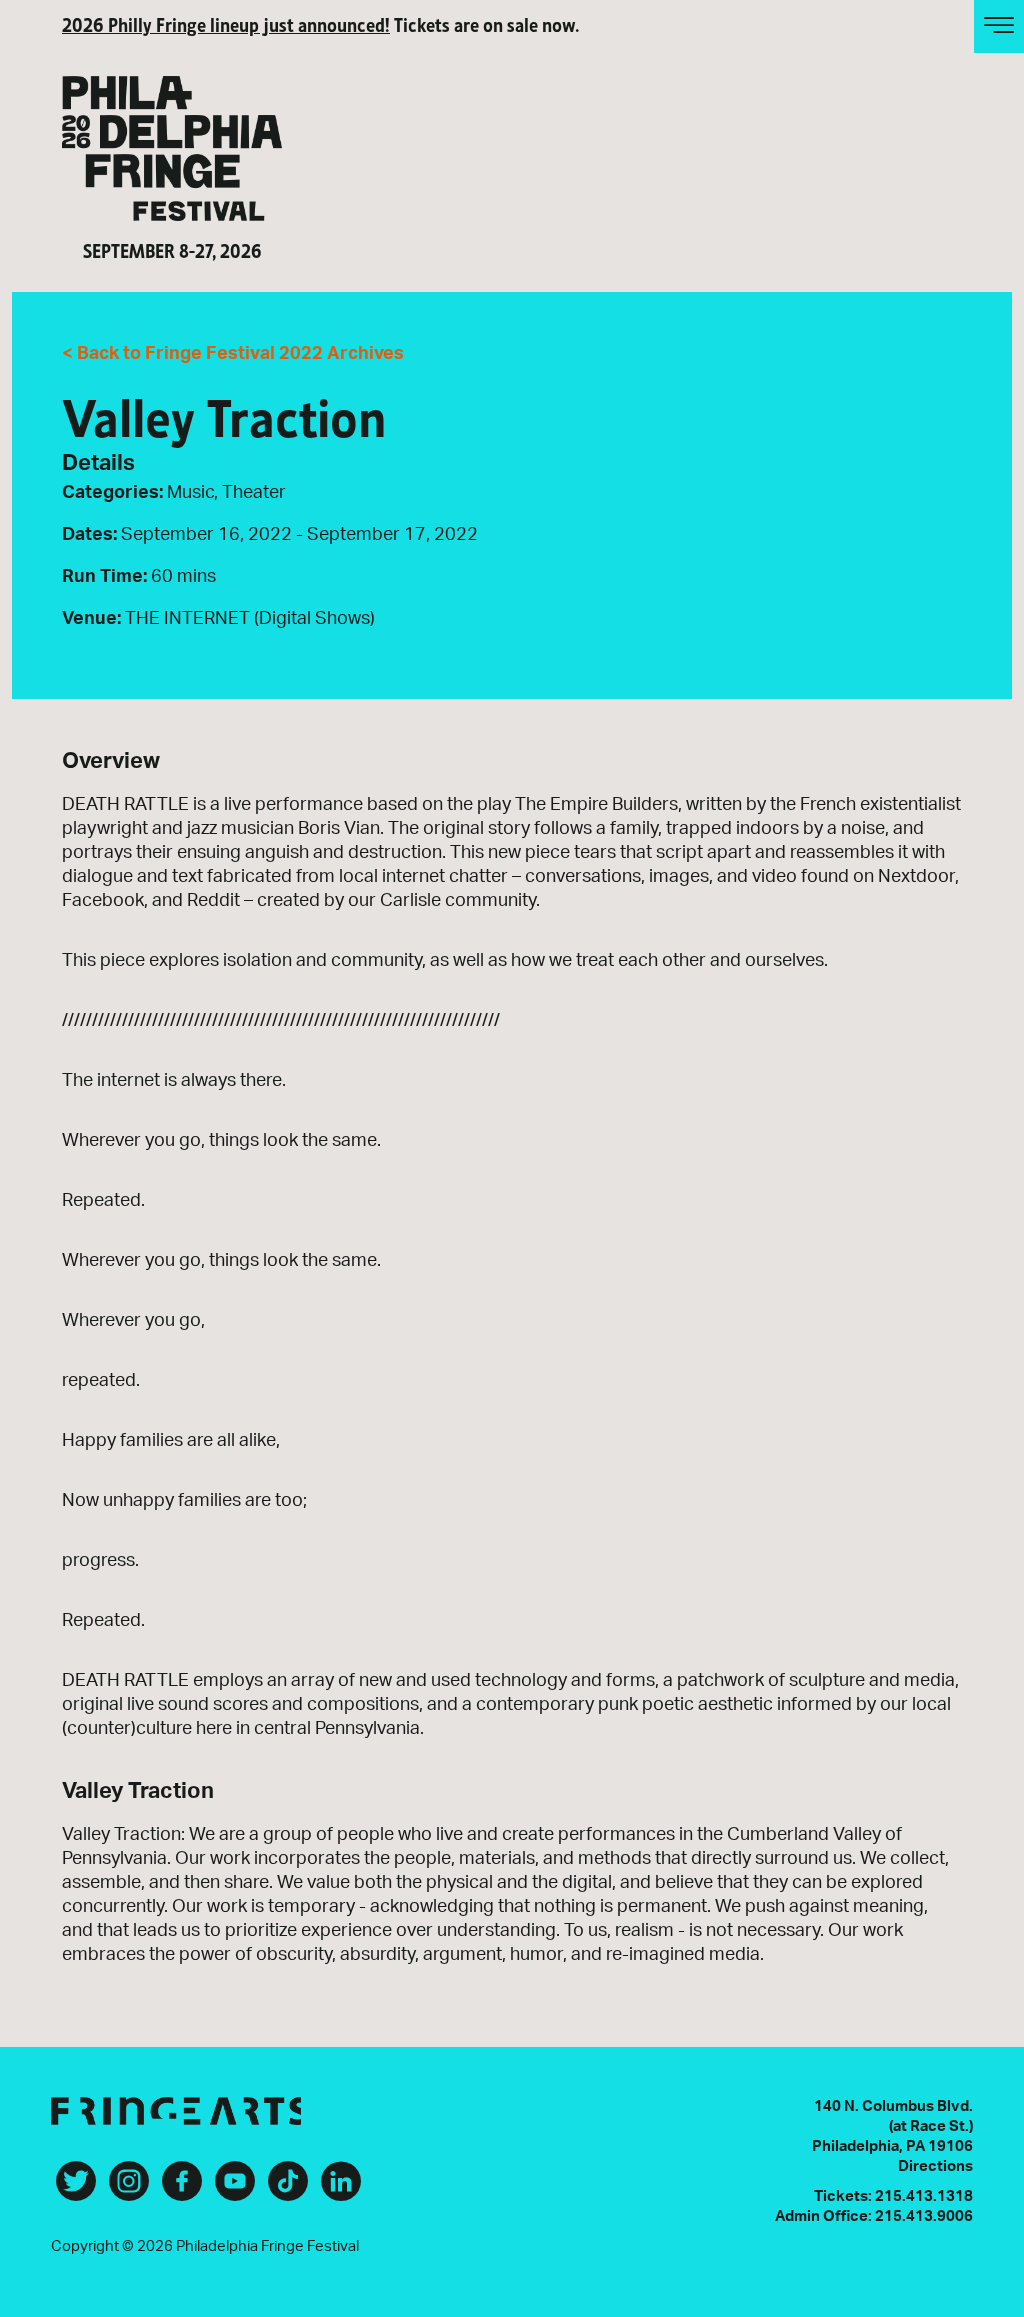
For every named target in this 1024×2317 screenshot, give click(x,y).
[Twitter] (76, 2189)
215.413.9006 (924, 2216)
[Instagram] (129, 2189)
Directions (935, 2166)
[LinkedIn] (341, 2189)
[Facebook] (182, 2189)
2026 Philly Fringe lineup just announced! (226, 23)
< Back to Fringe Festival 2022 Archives (233, 354)
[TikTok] (288, 2189)
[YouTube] (235, 2189)
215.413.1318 (924, 2196)
